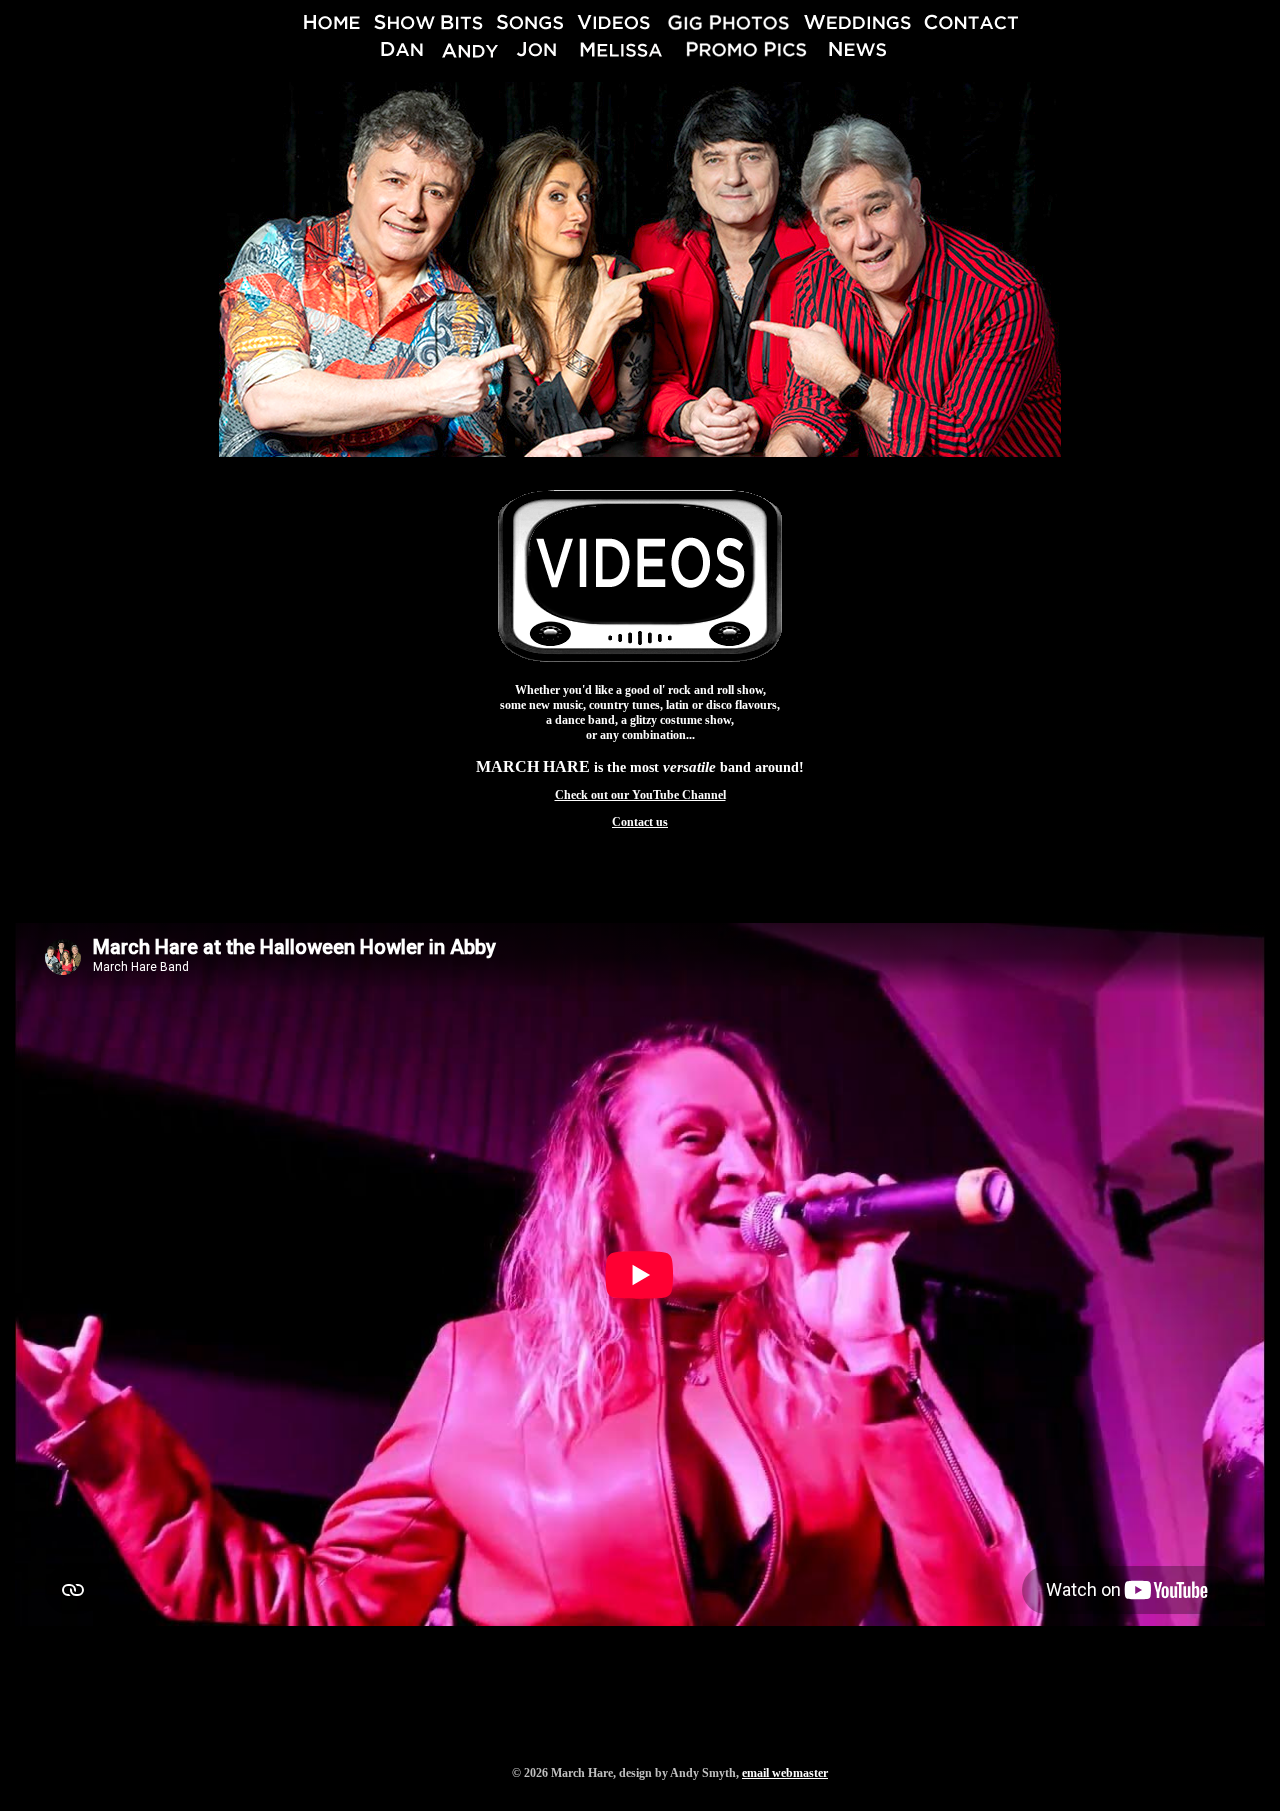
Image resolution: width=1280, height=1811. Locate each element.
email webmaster (785, 1773)
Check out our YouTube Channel (640, 795)
